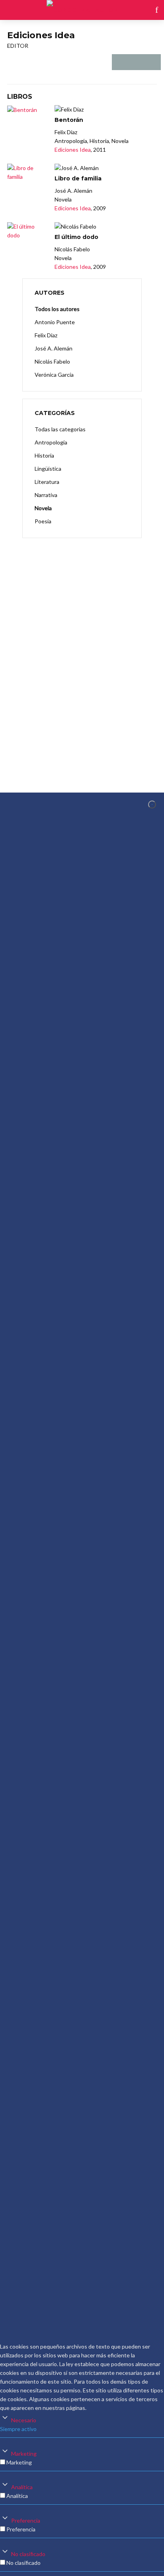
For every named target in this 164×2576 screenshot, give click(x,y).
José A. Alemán (54, 348)
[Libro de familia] (27, 172)
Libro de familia (78, 178)
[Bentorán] (27, 110)
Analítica (22, 2487)
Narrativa (46, 495)
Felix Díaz (46, 335)
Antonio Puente (55, 322)
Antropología (51, 442)
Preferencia (26, 2520)
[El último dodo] (27, 231)
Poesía (43, 521)
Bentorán (69, 120)
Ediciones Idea (73, 150)
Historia (44, 455)
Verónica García (54, 375)
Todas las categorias (60, 429)
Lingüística (48, 469)
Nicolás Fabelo (52, 361)
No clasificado (28, 2554)
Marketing (24, 2454)
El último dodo (76, 237)
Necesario (24, 2420)
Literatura (47, 482)
